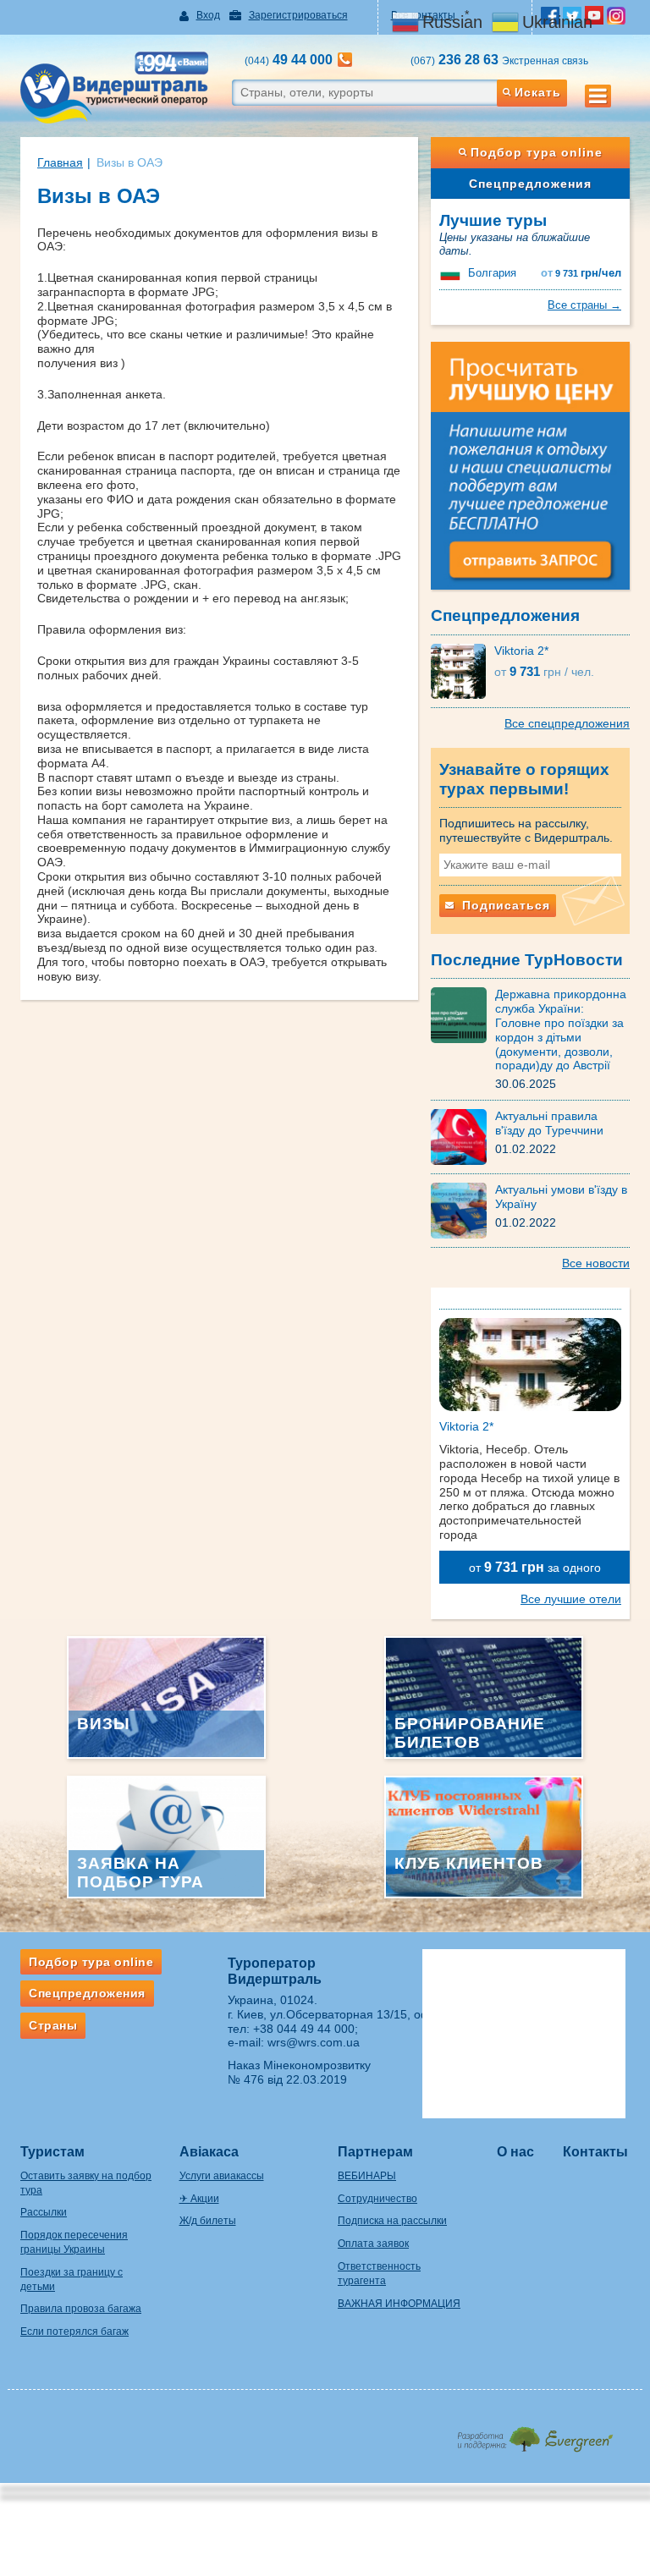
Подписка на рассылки (392, 2221)
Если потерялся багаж (74, 2332)
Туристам (52, 2152)
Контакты (595, 2152)
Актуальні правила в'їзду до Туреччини (549, 1123)
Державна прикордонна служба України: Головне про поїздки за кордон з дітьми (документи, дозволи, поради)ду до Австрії (561, 1030)
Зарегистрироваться (298, 15)
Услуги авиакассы (222, 2176)
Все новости (596, 1263)
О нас (515, 2152)
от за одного (535, 1567)
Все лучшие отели (571, 1599)
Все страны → (584, 305)
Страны (53, 2025)
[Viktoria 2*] (463, 670)
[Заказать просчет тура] (530, 473)
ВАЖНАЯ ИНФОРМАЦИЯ (399, 2304)
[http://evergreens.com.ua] (534, 2434)
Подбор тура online (537, 152)
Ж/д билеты (208, 2221)
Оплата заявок (373, 2244)
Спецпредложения (530, 184)
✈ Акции (199, 2199)
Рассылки (44, 2212)
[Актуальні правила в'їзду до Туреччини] (463, 1136)
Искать (538, 92)
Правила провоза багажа (81, 2309)
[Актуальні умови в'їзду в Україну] (463, 1210)
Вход (208, 15)
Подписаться (504, 905)
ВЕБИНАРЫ (367, 2176)
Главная (60, 162)
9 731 (581, 273)
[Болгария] (452, 273)
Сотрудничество (377, 2199)
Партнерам (375, 2152)
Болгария (492, 273)
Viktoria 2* (521, 651)
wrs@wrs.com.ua (314, 2042)
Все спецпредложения (567, 723)
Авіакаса (209, 2152)
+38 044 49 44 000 (304, 2029)
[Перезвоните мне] (345, 60)
